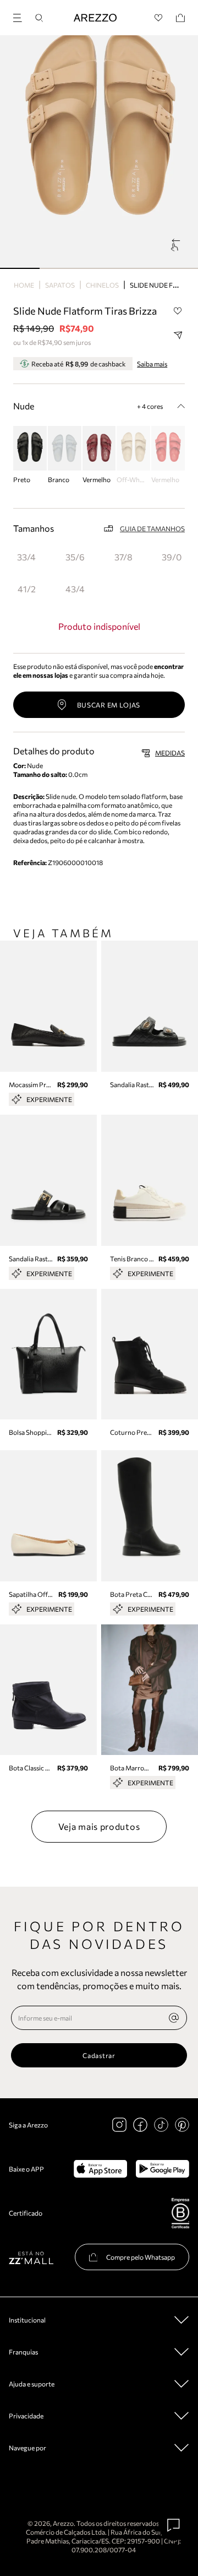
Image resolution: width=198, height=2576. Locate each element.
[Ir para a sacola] (180, 18)
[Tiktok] (161, 2125)
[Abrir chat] (174, 2525)
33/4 (26, 557)
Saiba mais (152, 364)
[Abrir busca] (39, 18)
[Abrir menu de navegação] (21, 16)
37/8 (123, 557)
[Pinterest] (182, 2125)
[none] (174, 2018)
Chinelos (102, 285)
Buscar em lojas (109, 705)
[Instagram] (119, 2125)
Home (24, 285)
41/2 (27, 589)
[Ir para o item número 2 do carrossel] (99, 268)
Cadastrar (99, 2055)
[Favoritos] (159, 18)
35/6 (75, 557)
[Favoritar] (178, 311)
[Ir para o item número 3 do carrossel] (139, 268)
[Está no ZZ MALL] (31, 2257)
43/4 (75, 589)
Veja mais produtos (99, 1826)
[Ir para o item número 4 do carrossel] (178, 268)
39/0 (172, 557)
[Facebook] (140, 2125)
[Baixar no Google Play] (163, 2169)
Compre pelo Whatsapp (141, 2257)
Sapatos (60, 285)
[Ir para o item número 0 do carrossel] (20, 268)
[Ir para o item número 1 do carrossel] (59, 268)
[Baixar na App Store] (100, 2169)
